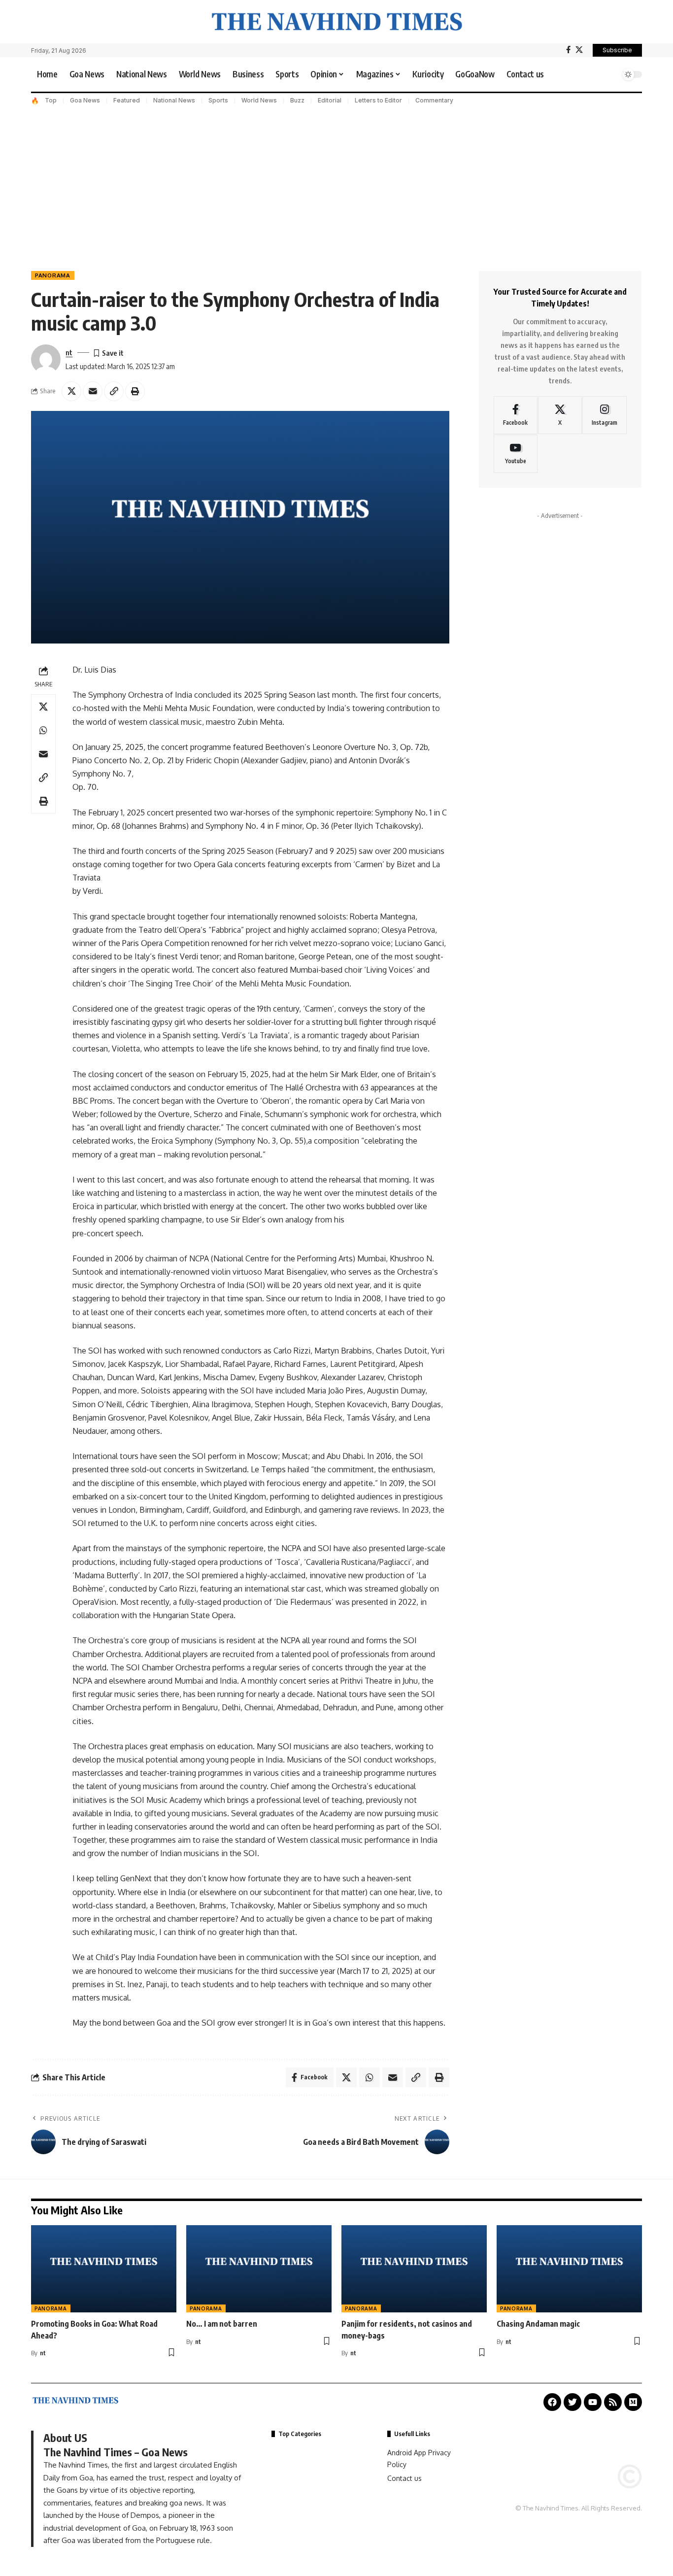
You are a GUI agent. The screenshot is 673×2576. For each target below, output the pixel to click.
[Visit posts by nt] (46, 359)
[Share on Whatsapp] (43, 730)
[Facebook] (568, 50)
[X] (579, 50)
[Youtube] (516, 454)
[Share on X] (71, 391)
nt (69, 352)
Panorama (53, 275)
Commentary (434, 100)
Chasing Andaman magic (538, 2324)
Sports (218, 100)
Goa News (85, 100)
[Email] (93, 391)
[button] (610, 74)
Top (51, 100)
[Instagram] (604, 415)
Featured (127, 100)
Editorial (330, 100)
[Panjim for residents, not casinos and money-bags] (414, 2269)
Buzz (297, 100)
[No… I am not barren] (259, 2269)
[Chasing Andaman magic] (569, 2269)
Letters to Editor (378, 100)
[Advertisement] (336, 182)
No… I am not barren (222, 2324)
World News (259, 100)
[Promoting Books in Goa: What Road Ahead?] (104, 2269)
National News (174, 100)
